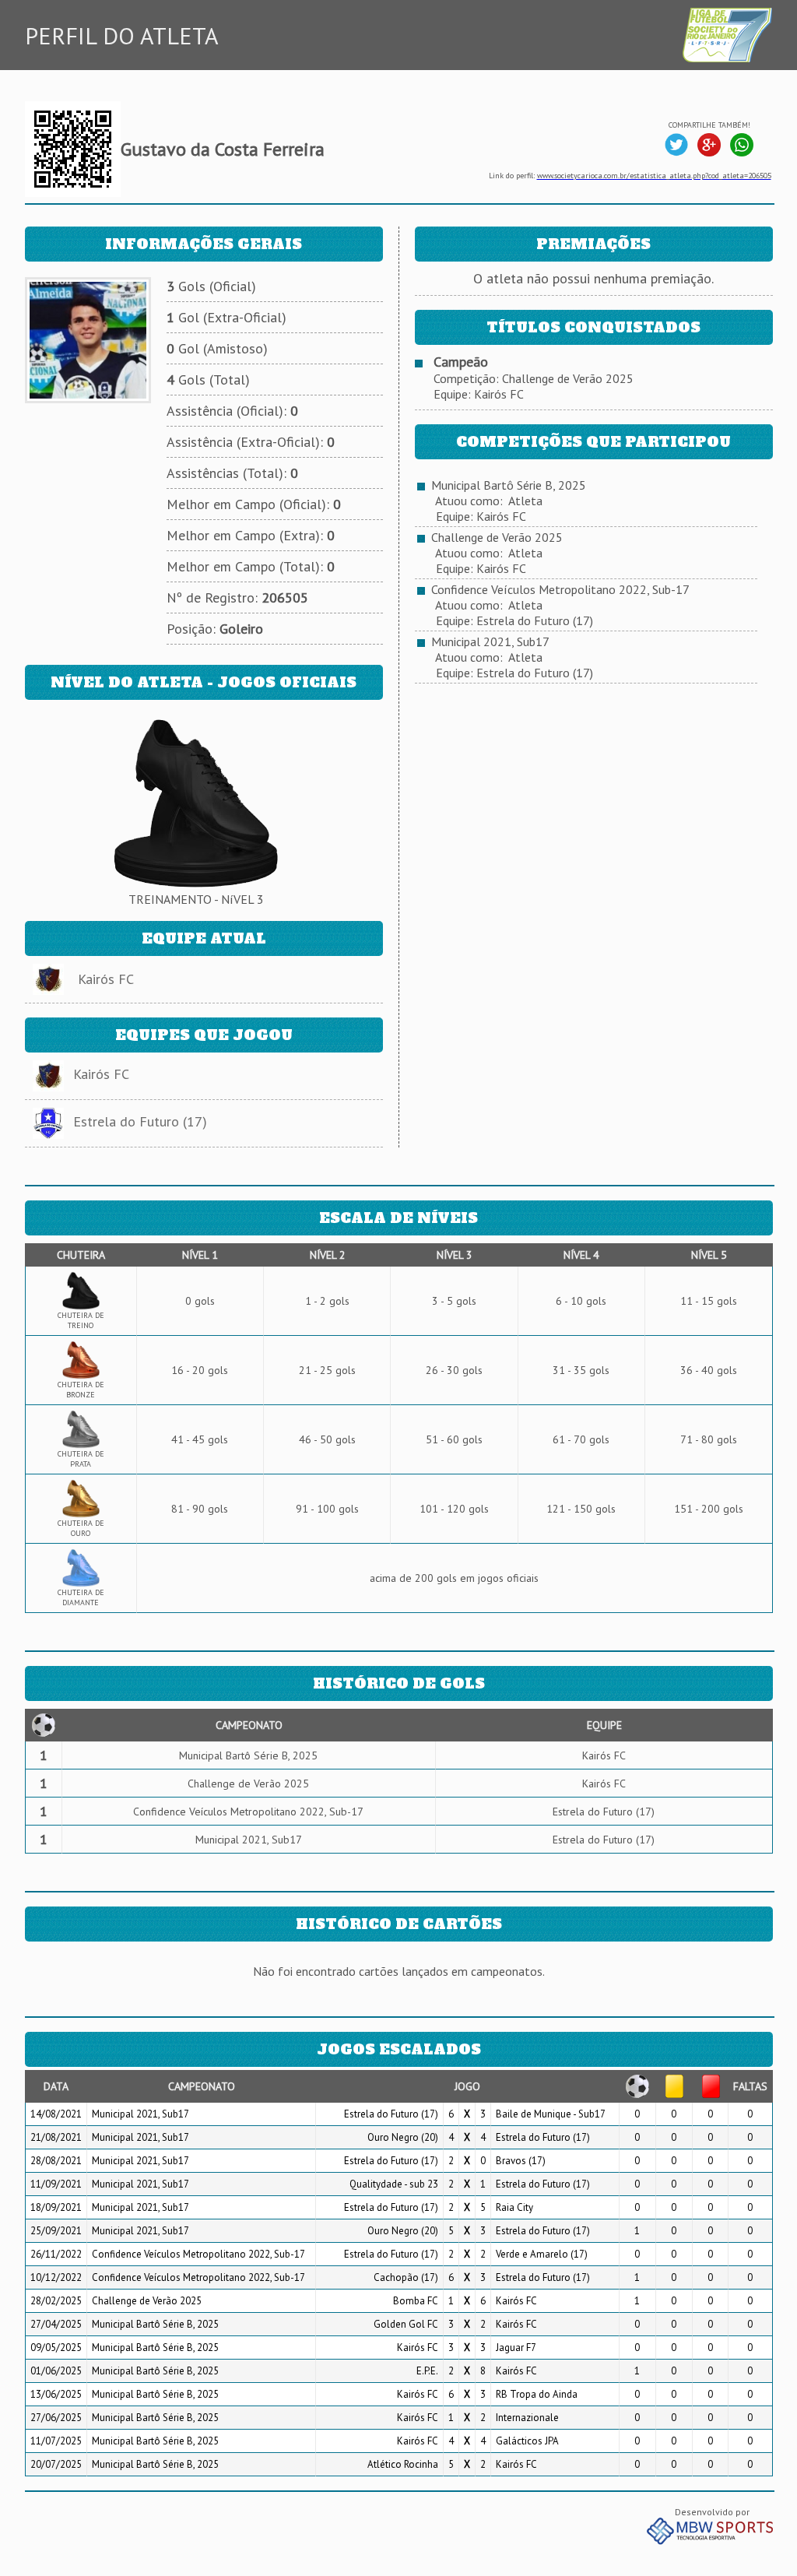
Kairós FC (106, 979)
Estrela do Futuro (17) (140, 1121)
